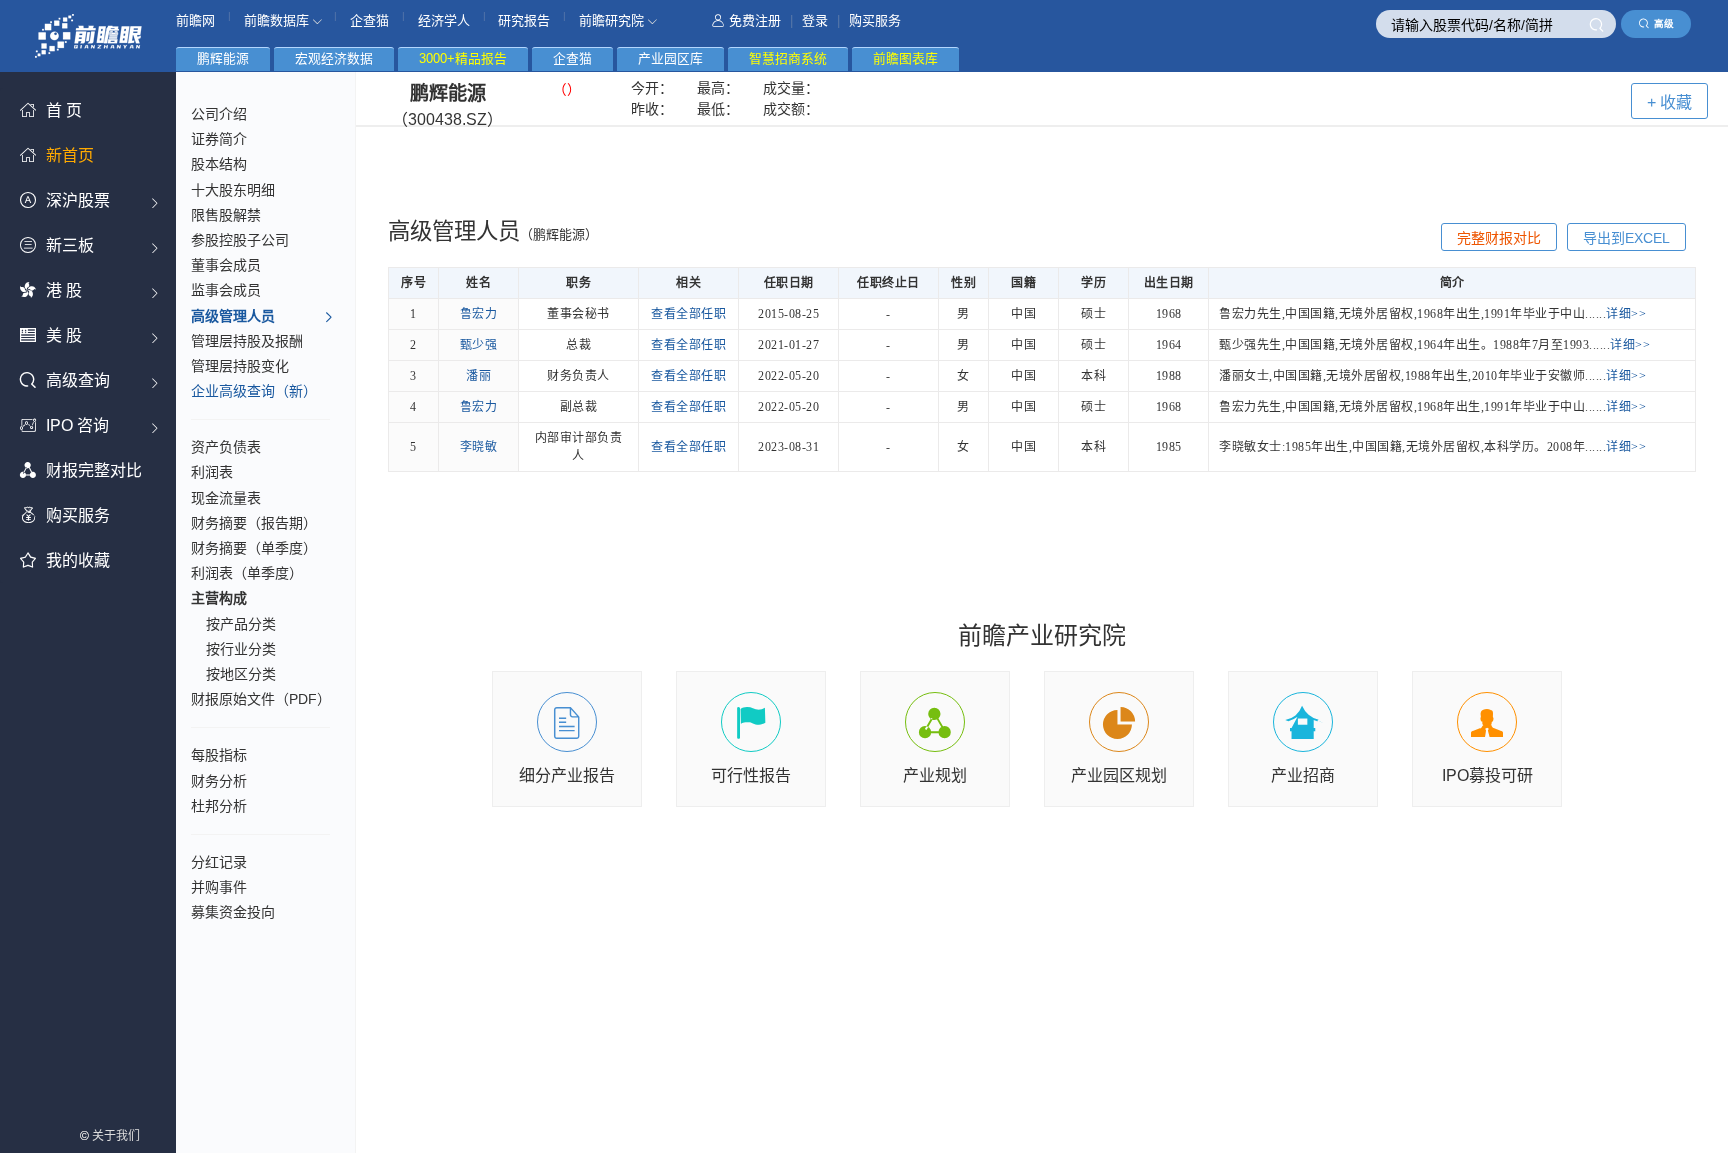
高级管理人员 (233, 316)
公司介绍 (219, 114)
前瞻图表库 (905, 58)
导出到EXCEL (1626, 238)
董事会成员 (226, 265)
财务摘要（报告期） (254, 523)
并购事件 (219, 887)
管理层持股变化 (240, 366)
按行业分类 (241, 649)
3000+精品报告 (463, 58)
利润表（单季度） (247, 573)
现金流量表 (226, 498)
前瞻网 (195, 20)
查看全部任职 (688, 314)
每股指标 (219, 755)
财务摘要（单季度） (254, 548)
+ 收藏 (1669, 102)
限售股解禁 (226, 215)
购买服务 (875, 20)
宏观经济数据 (334, 58)
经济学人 (444, 20)
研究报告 (524, 20)
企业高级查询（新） (254, 391)
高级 (1664, 23)
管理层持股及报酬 (247, 341)
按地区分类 (241, 674)
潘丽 (478, 376)
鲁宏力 (479, 314)
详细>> (1626, 314)
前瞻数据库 (278, 20)
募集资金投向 (233, 912)
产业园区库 (670, 58)
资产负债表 (226, 447)
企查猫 (369, 20)
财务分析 (219, 781)
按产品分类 (241, 624)
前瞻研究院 (613, 20)
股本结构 (219, 164)
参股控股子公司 (240, 240)
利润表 (212, 472)
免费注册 (755, 20)
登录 (815, 20)
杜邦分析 (219, 806)
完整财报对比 (1499, 238)
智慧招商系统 (788, 58)
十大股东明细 (233, 190)
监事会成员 (226, 290)
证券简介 (219, 139)
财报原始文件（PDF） (261, 699)
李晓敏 (479, 447)
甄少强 (479, 345)
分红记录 (219, 862)
